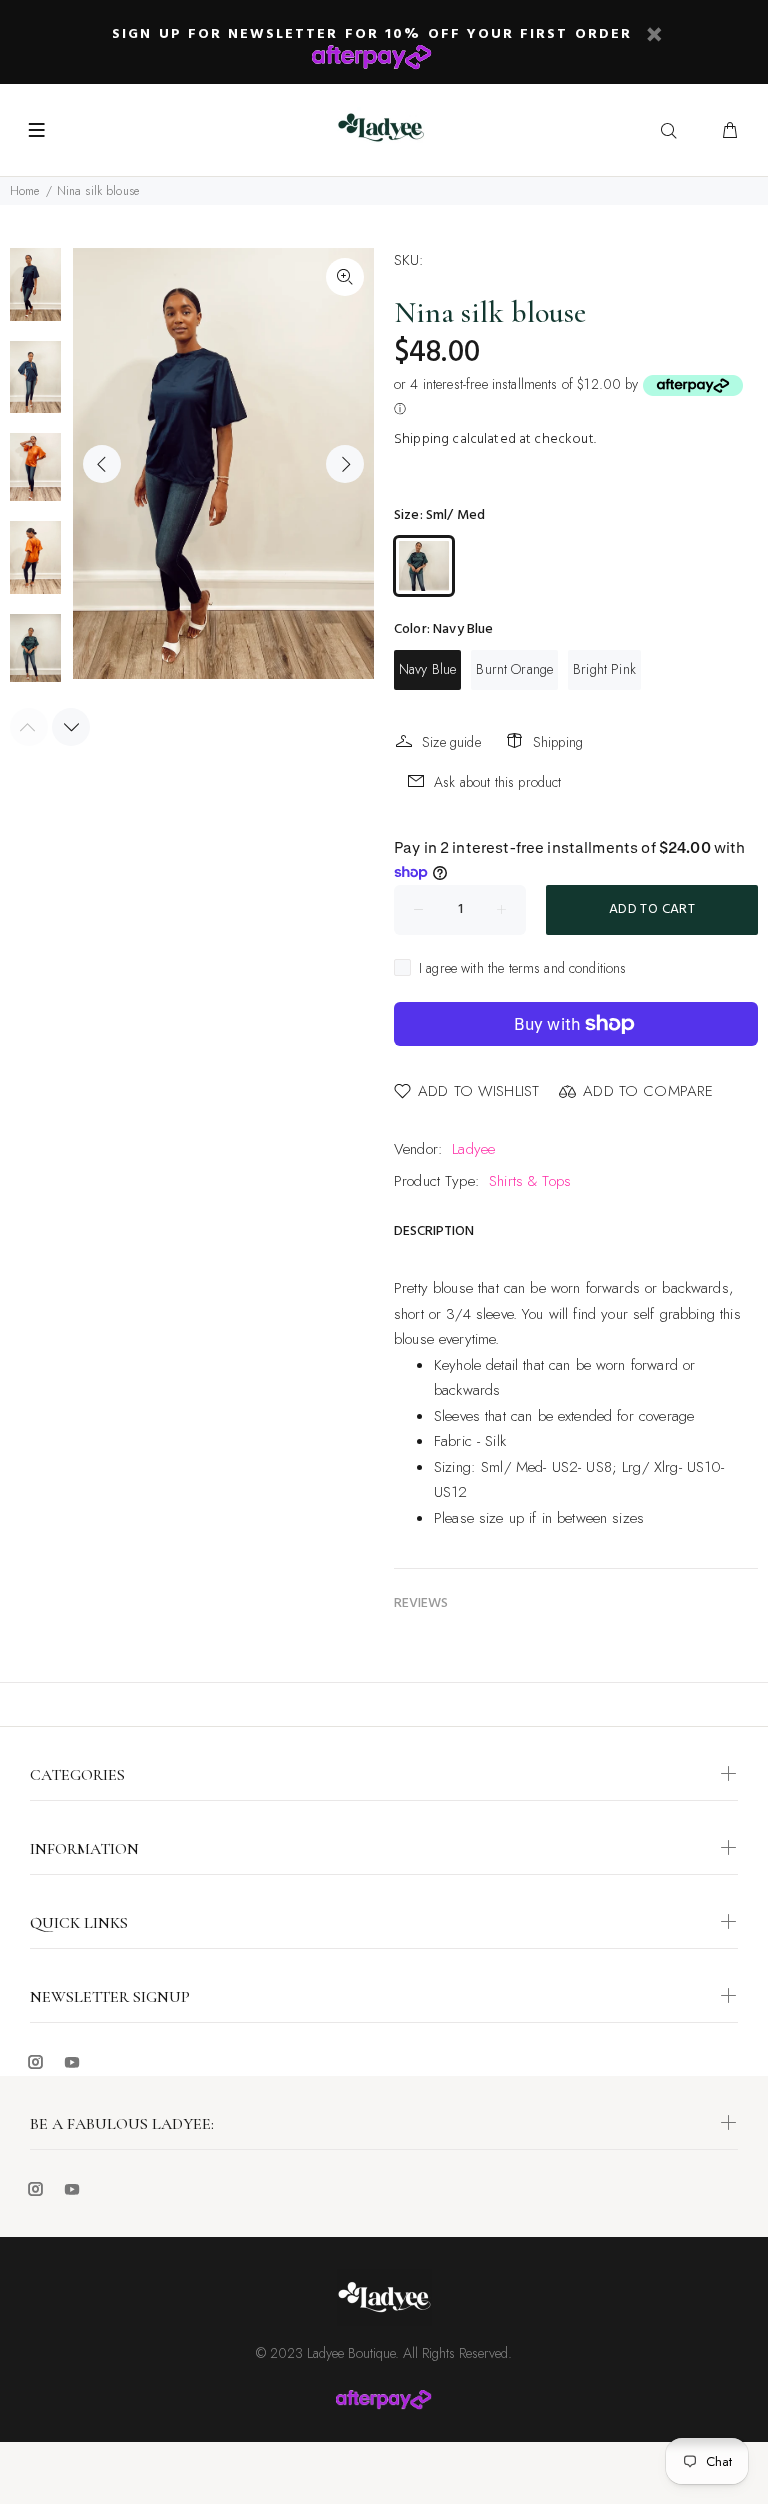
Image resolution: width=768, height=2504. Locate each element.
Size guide (451, 742)
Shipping (421, 439)
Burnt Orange (514, 669)
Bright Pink (604, 669)
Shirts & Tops (530, 1181)
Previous (102, 464)
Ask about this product (497, 782)
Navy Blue (427, 669)
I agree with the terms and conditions (523, 968)
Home (25, 191)
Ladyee (473, 1149)
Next (345, 464)
